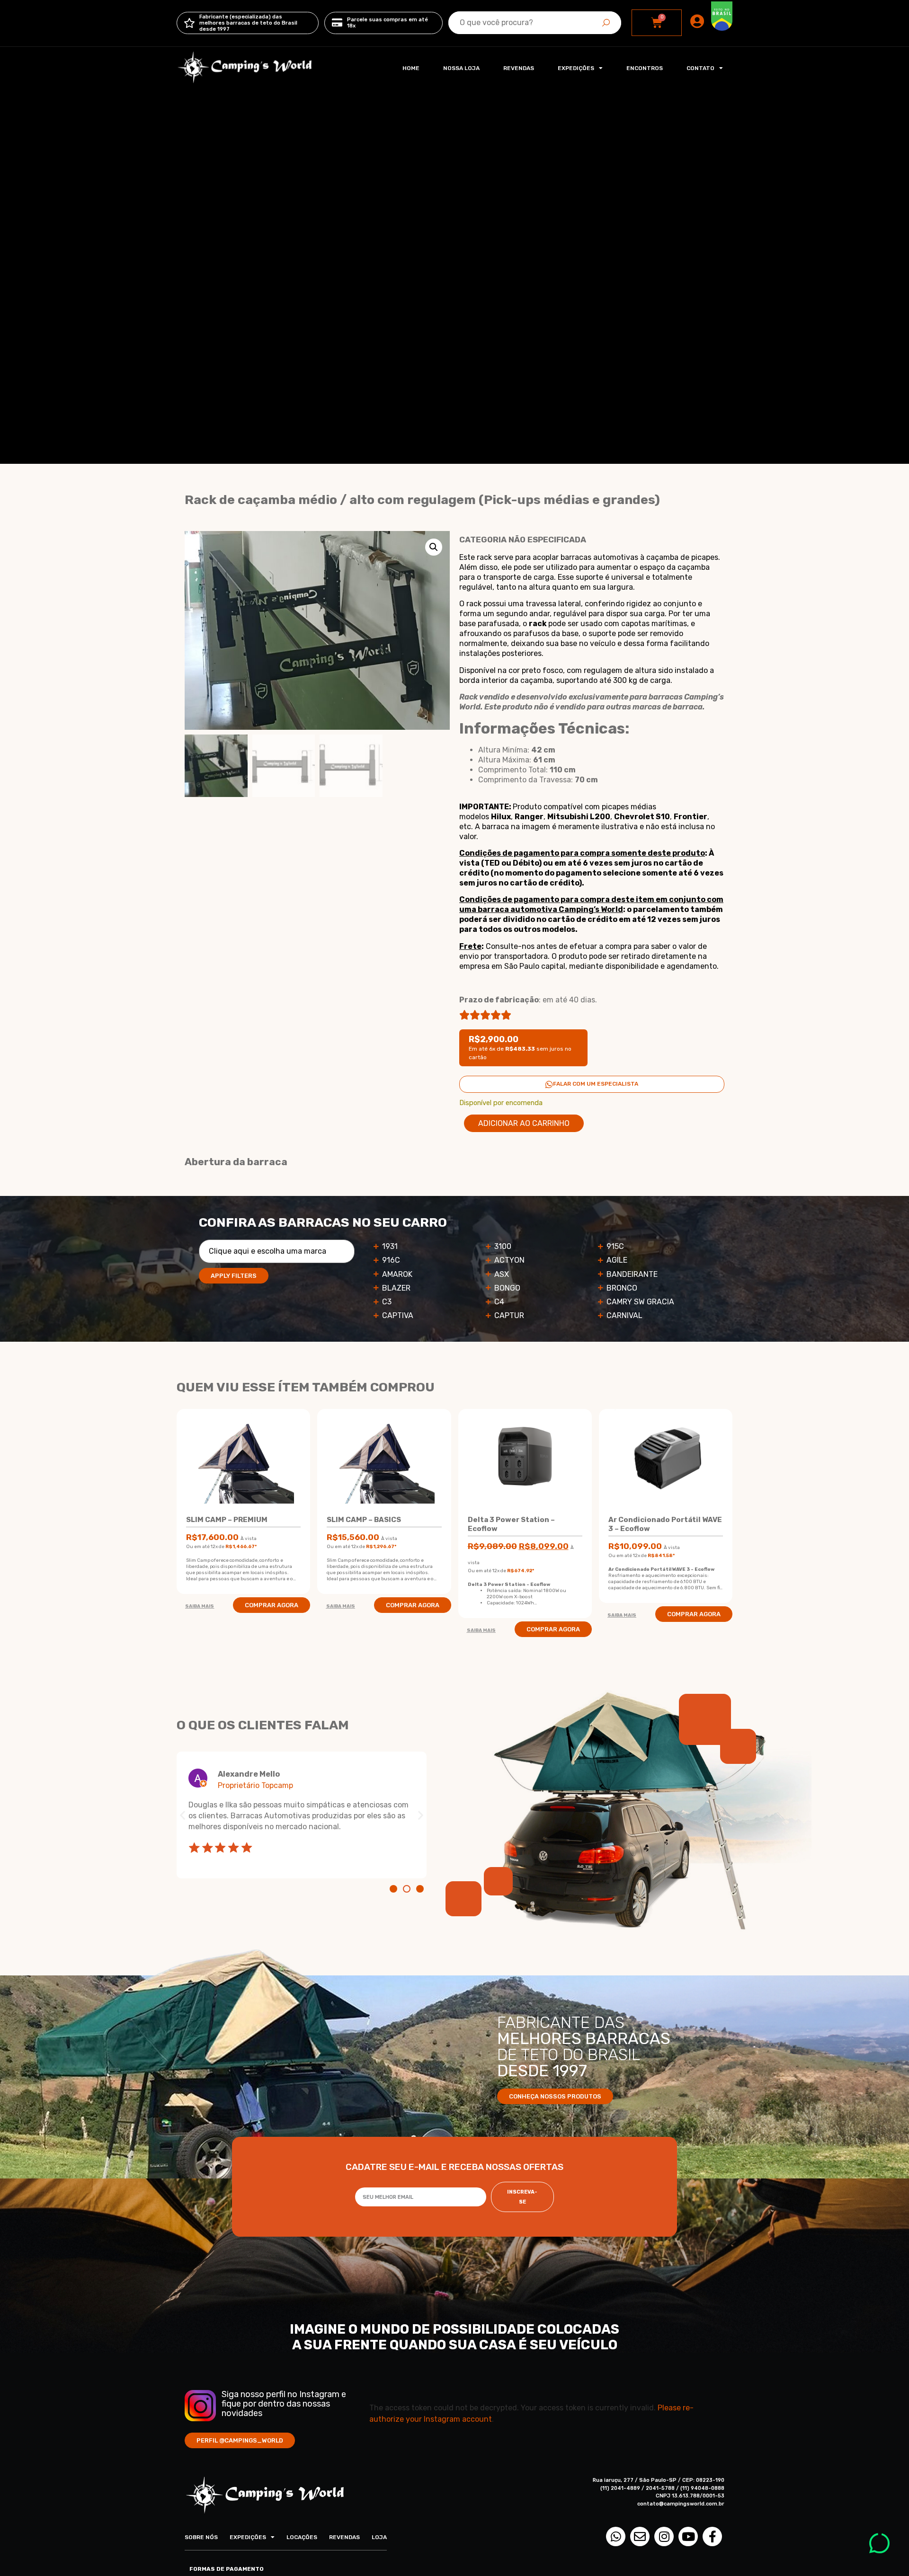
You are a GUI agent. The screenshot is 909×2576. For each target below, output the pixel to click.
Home (411, 68)
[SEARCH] (606, 23)
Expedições (576, 68)
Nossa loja (461, 68)
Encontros (645, 68)
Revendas (519, 68)
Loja (379, 2537)
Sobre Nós (201, 2537)
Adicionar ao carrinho (524, 1123)
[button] (434, 547)
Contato (700, 68)
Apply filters (234, 1276)
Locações (302, 2537)
